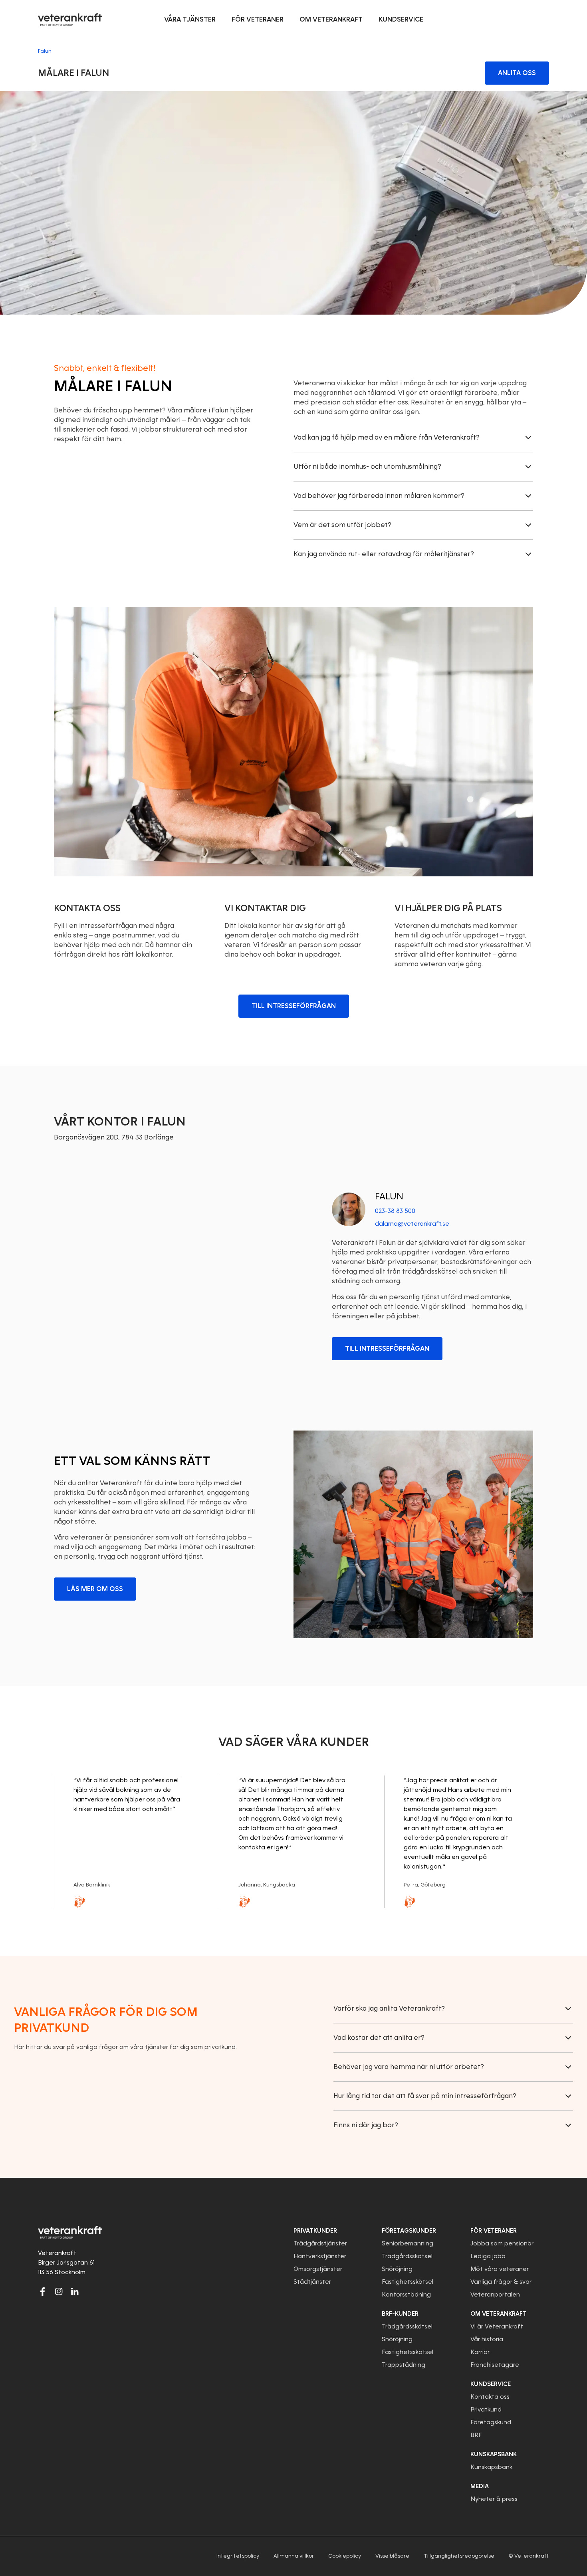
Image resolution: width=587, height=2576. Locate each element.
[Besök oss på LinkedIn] (75, 2291)
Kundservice (491, 2384)
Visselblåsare (392, 2556)
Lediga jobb (488, 2256)
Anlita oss (517, 73)
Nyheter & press (494, 2499)
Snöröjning (397, 2269)
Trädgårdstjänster (320, 2243)
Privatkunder (315, 2231)
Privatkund (486, 2410)
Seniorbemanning (408, 2243)
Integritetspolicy (238, 2556)
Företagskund (491, 2422)
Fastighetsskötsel (408, 2282)
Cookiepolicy (345, 2556)
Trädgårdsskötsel (407, 2256)
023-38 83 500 (395, 1211)
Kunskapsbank (491, 2467)
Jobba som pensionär (502, 2243)
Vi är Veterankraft (497, 2326)
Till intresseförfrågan (294, 1006)
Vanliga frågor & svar (501, 2282)
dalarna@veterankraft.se (412, 1224)
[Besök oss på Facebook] (43, 2291)
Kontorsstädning (406, 2295)
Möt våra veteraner (500, 2269)
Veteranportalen (495, 2295)
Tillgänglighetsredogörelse (459, 2556)
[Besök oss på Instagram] (59, 2291)
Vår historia (487, 2339)
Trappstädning (404, 2365)
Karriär (480, 2352)
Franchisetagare (495, 2365)
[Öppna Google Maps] (174, 1275)
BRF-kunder (400, 2314)
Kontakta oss (490, 2397)
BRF (476, 2435)
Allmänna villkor (294, 2556)
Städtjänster (312, 2282)
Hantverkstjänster (320, 2256)
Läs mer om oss (95, 1589)
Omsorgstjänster (318, 2269)
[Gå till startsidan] (70, 20)
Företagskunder (409, 2231)
